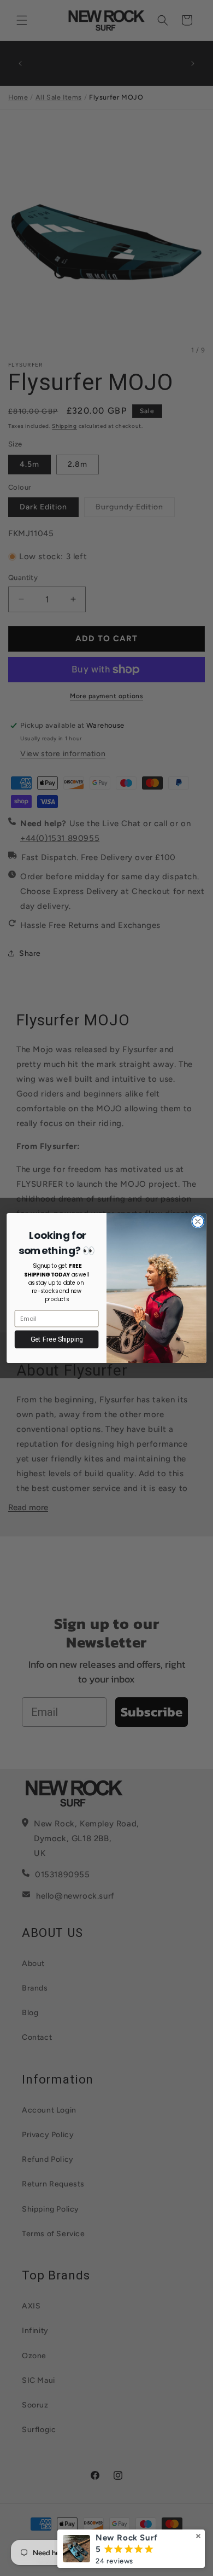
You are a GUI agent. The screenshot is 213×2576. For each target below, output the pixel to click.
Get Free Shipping (57, 1339)
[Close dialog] (198, 1222)
